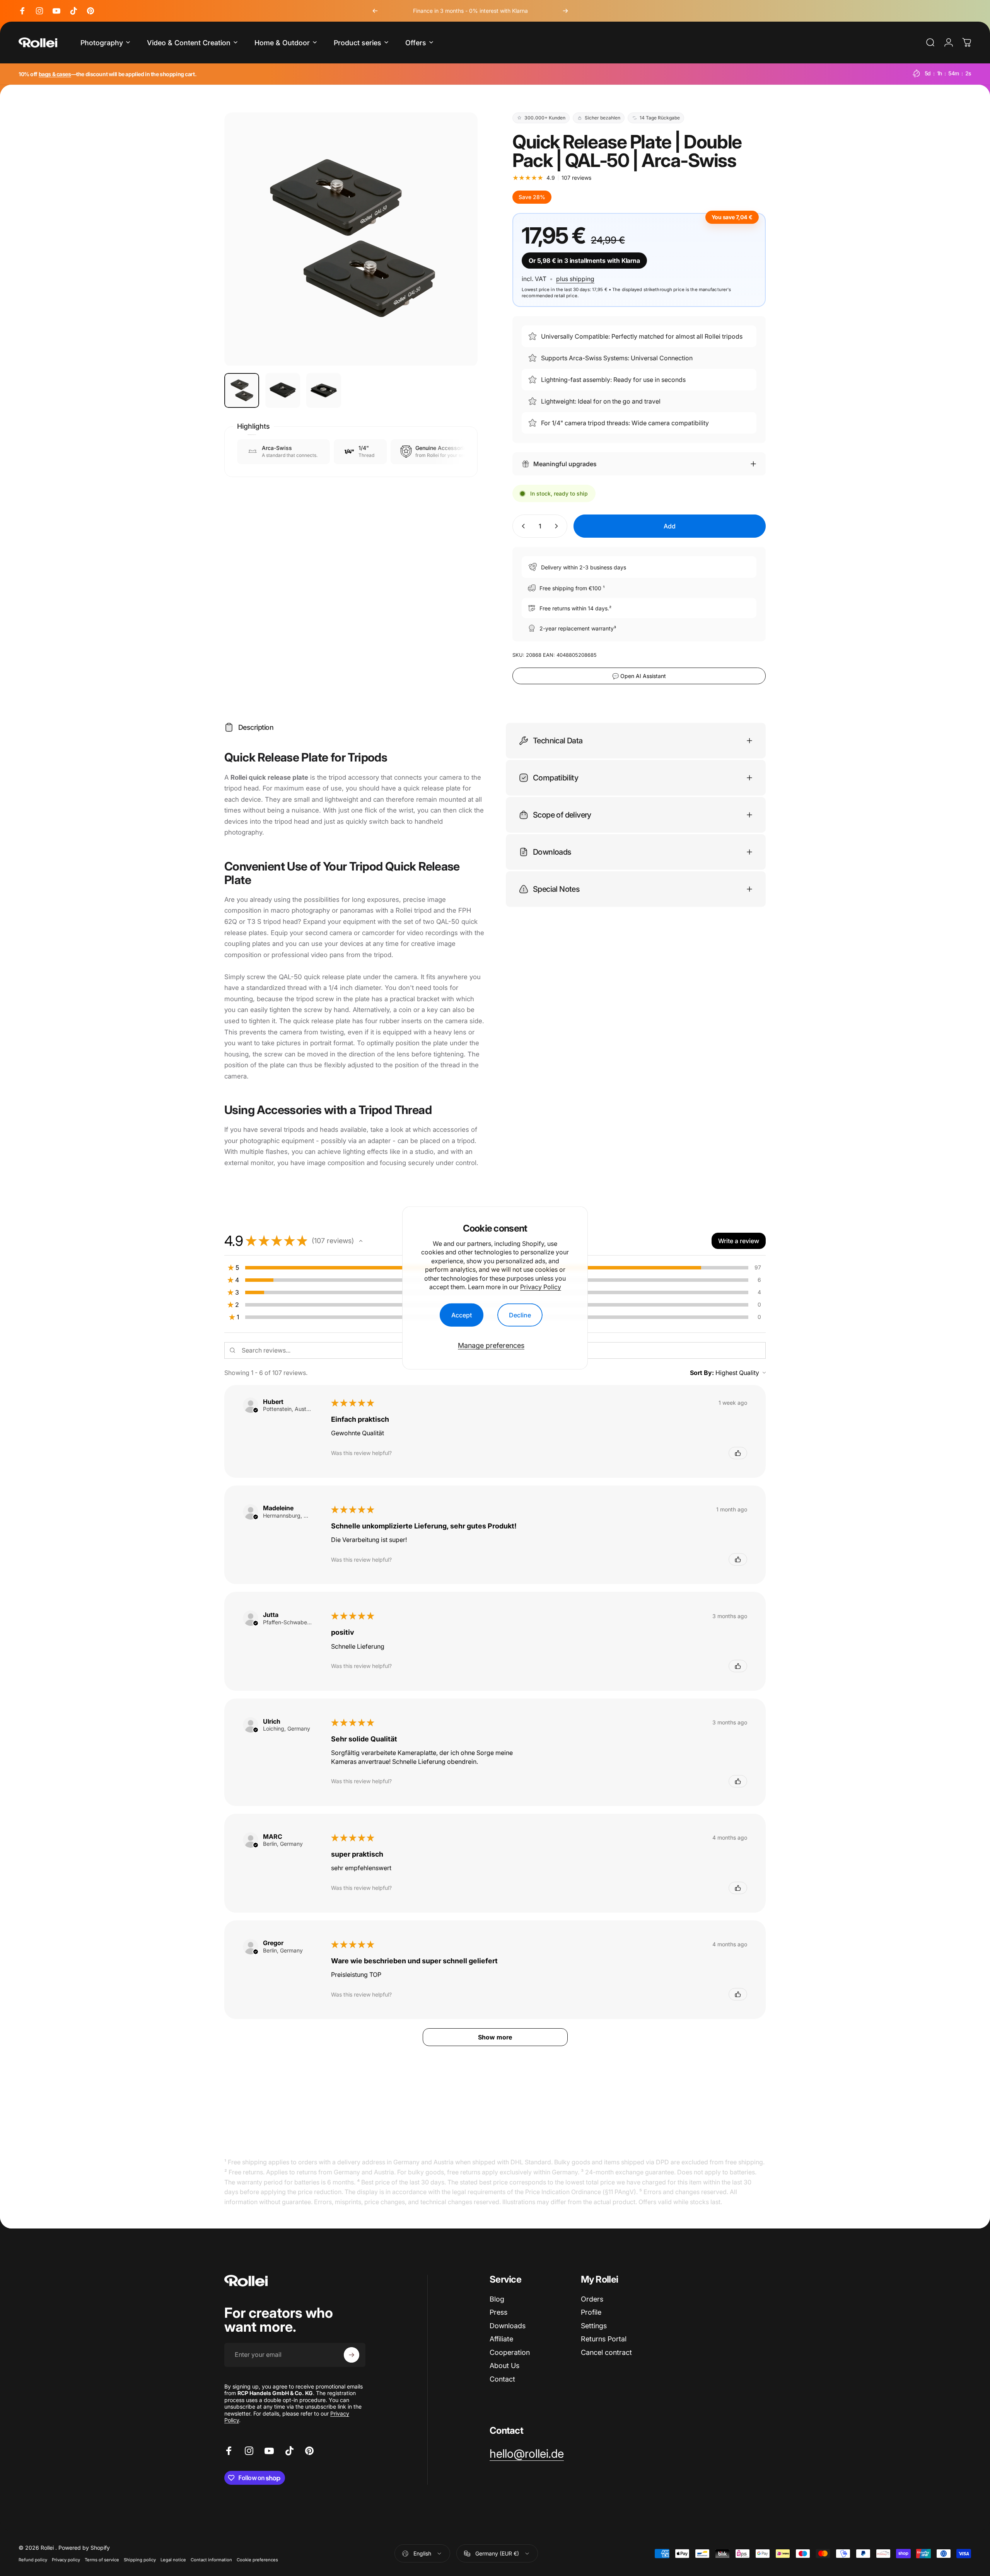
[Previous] (375, 11)
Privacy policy (66, 2560)
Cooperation (510, 2352)
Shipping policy (140, 2560)
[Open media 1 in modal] (351, 239)
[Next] (565, 11)
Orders (592, 2299)
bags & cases (55, 74)
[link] (527, 2454)
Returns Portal (604, 2339)
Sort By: (702, 1373)
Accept (462, 1315)
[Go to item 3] (324, 390)
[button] (361, 1241)
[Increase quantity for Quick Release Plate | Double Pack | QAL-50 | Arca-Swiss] (558, 526)
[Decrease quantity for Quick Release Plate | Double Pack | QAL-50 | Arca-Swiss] (522, 526)
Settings (594, 2326)
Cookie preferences (257, 2560)
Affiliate (501, 2339)
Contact (502, 2379)
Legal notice (173, 2560)
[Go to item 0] (242, 390)
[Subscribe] (352, 2355)
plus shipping (575, 279)
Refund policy (33, 2560)
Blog (497, 2299)
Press (498, 2313)
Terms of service (102, 2560)
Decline (520, 1315)
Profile (591, 2313)
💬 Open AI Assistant (639, 676)
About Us (504, 2366)
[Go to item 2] (283, 390)
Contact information (211, 2560)
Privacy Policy (541, 1287)
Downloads (508, 2326)
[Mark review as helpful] (738, 1453)
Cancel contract (606, 2352)
